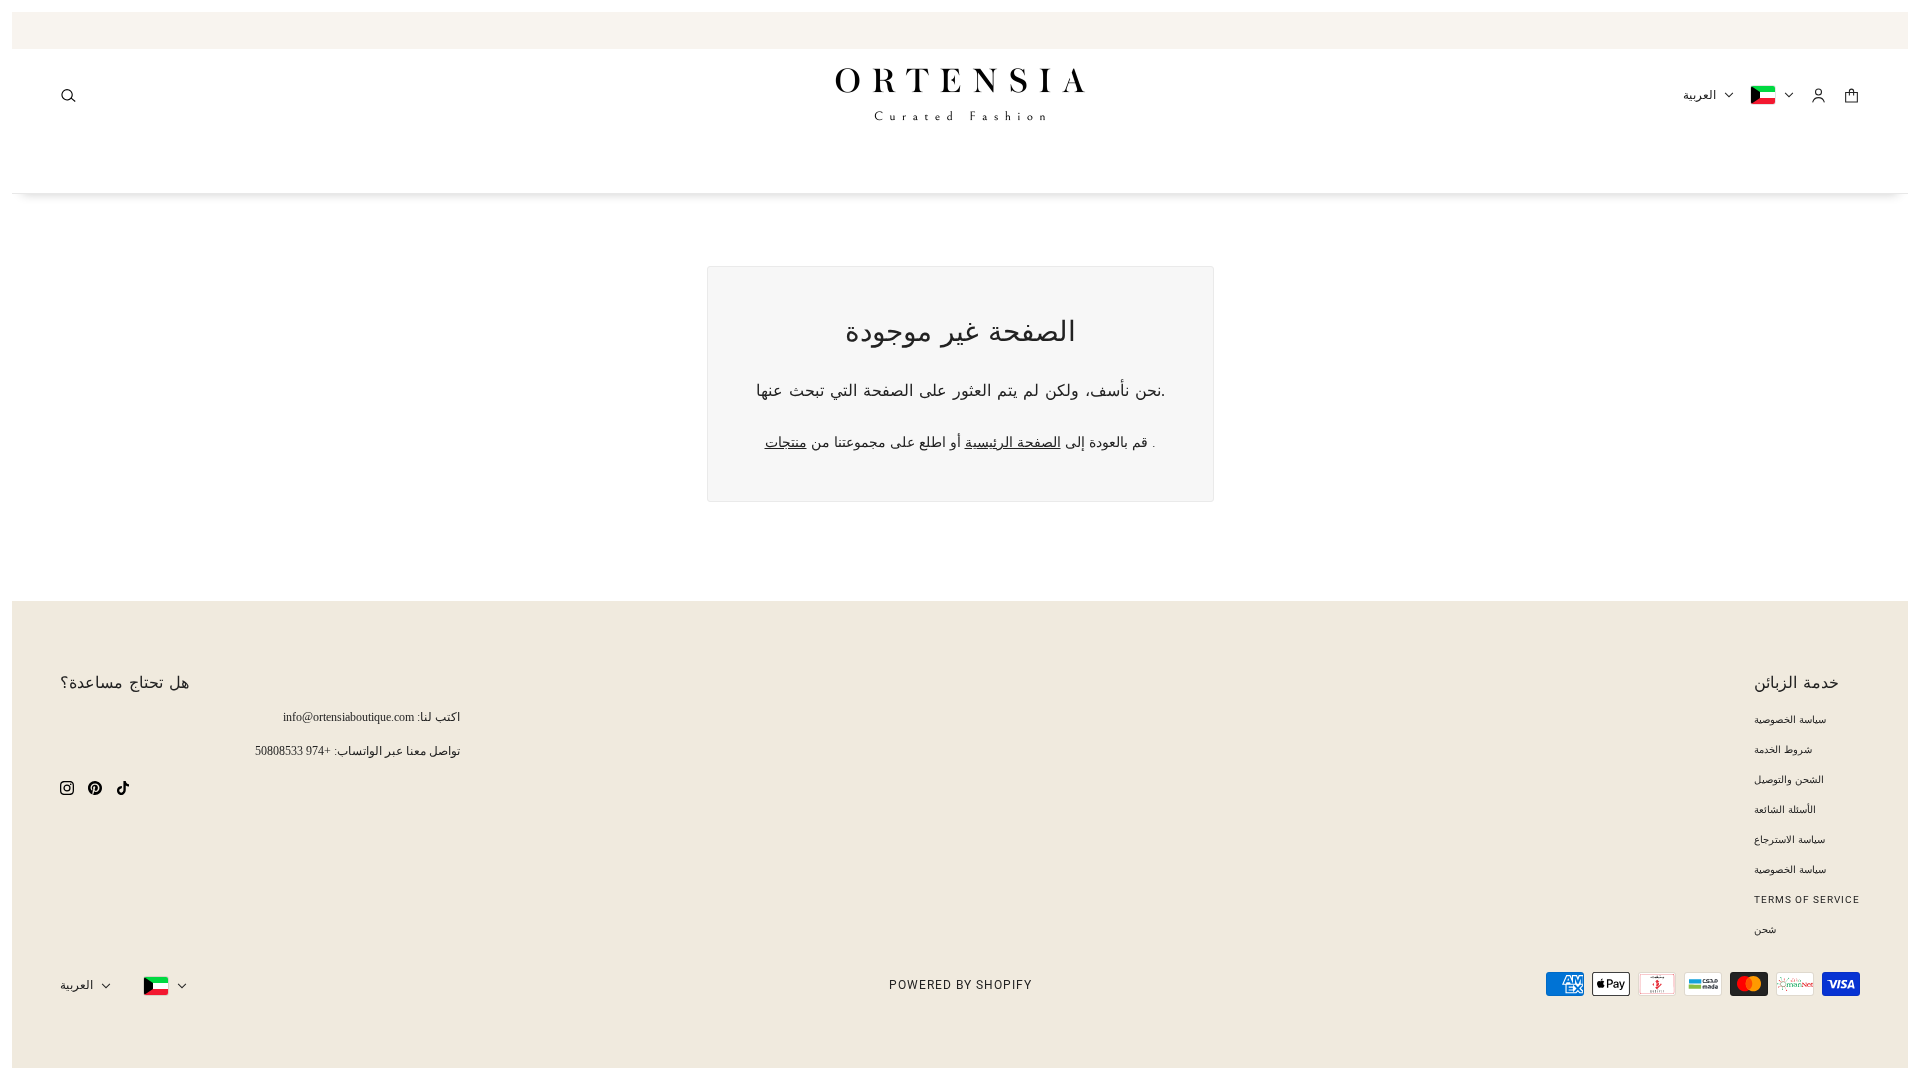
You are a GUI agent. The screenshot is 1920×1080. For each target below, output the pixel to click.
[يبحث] (68, 95)
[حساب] (1818, 95)
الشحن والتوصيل (1789, 779)
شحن (1765, 929)
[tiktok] (123, 786)
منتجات (786, 442)
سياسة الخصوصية (1790, 719)
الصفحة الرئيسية (1013, 442)
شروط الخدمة (1783, 749)
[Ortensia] (960, 95)
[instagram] (67, 786)
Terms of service (1807, 899)
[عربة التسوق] (1851, 95)
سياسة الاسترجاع (1789, 839)
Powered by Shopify (960, 985)
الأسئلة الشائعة (1785, 809)
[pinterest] (95, 786)
